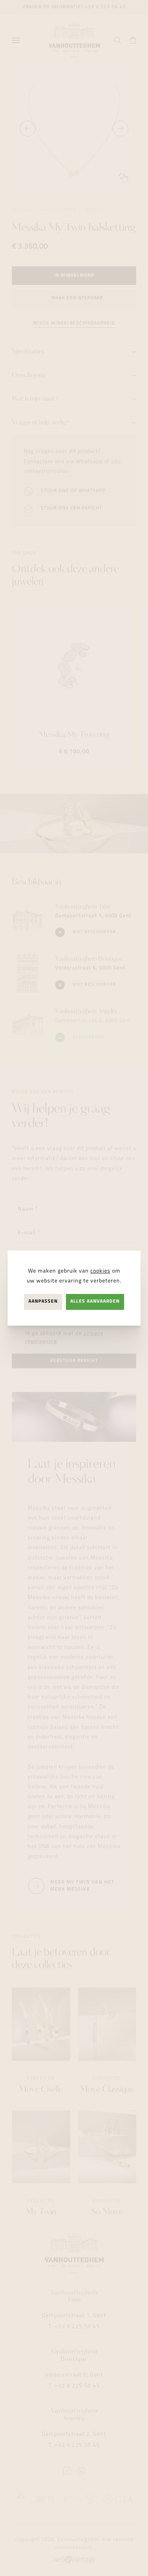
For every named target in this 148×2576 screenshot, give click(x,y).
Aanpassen (43, 1302)
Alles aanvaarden (95, 1302)
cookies (100, 1271)
